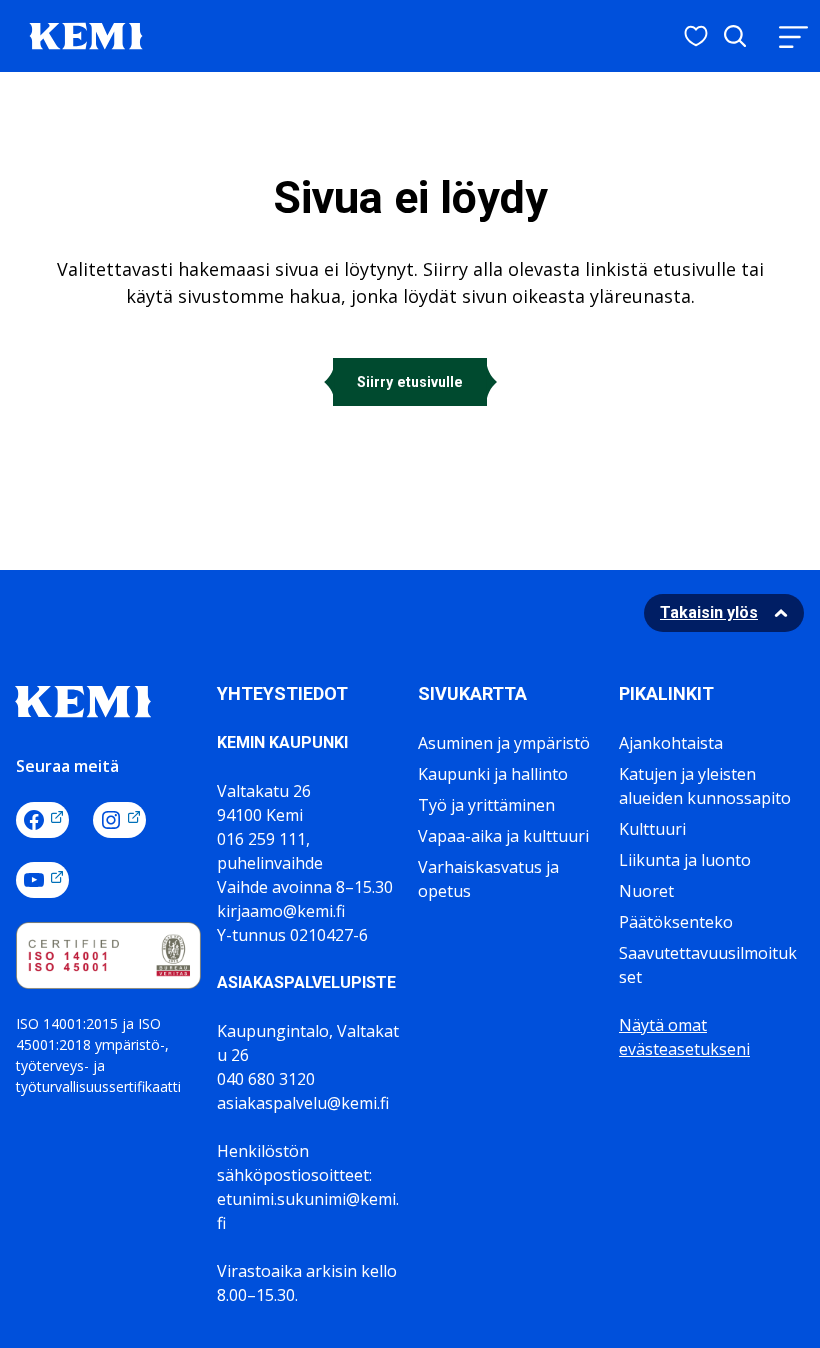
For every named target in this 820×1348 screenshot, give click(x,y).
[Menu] (793, 36)
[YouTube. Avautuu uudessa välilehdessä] (42, 880)
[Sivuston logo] (86, 34)
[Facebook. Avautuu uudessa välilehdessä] (42, 820)
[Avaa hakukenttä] (735, 36)
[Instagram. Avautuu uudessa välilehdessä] (119, 820)
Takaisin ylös (709, 612)
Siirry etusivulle (410, 382)
